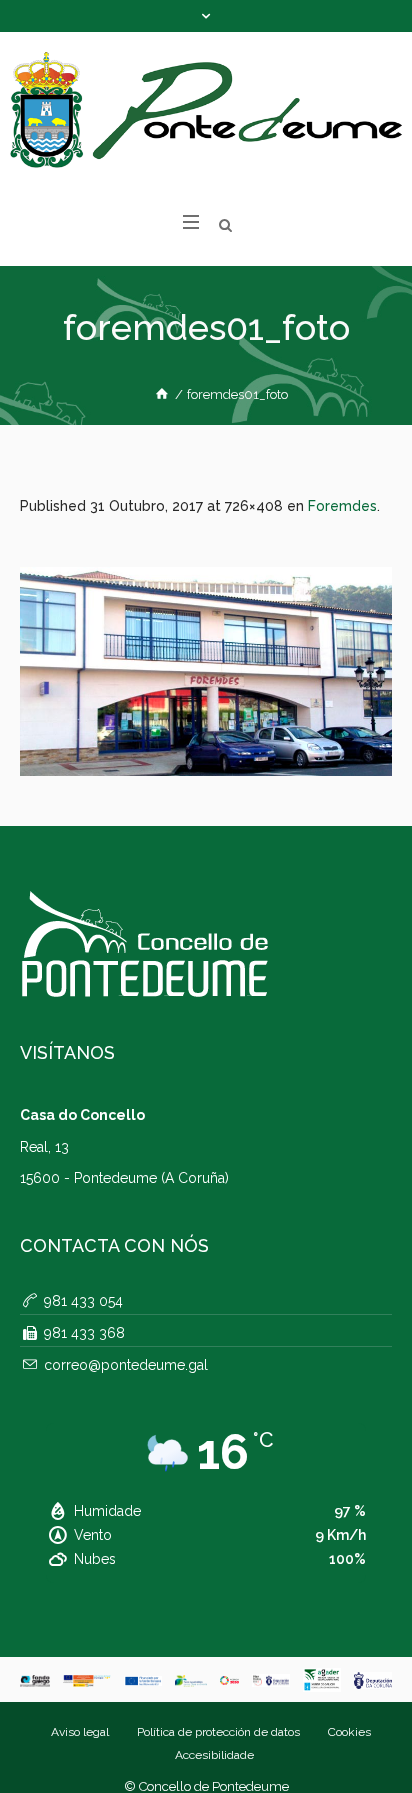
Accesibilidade (214, 1755)
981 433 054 (83, 1301)
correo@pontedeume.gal (126, 1365)
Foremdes (342, 506)
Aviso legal (80, 1732)
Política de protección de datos (218, 1732)
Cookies (349, 1732)
